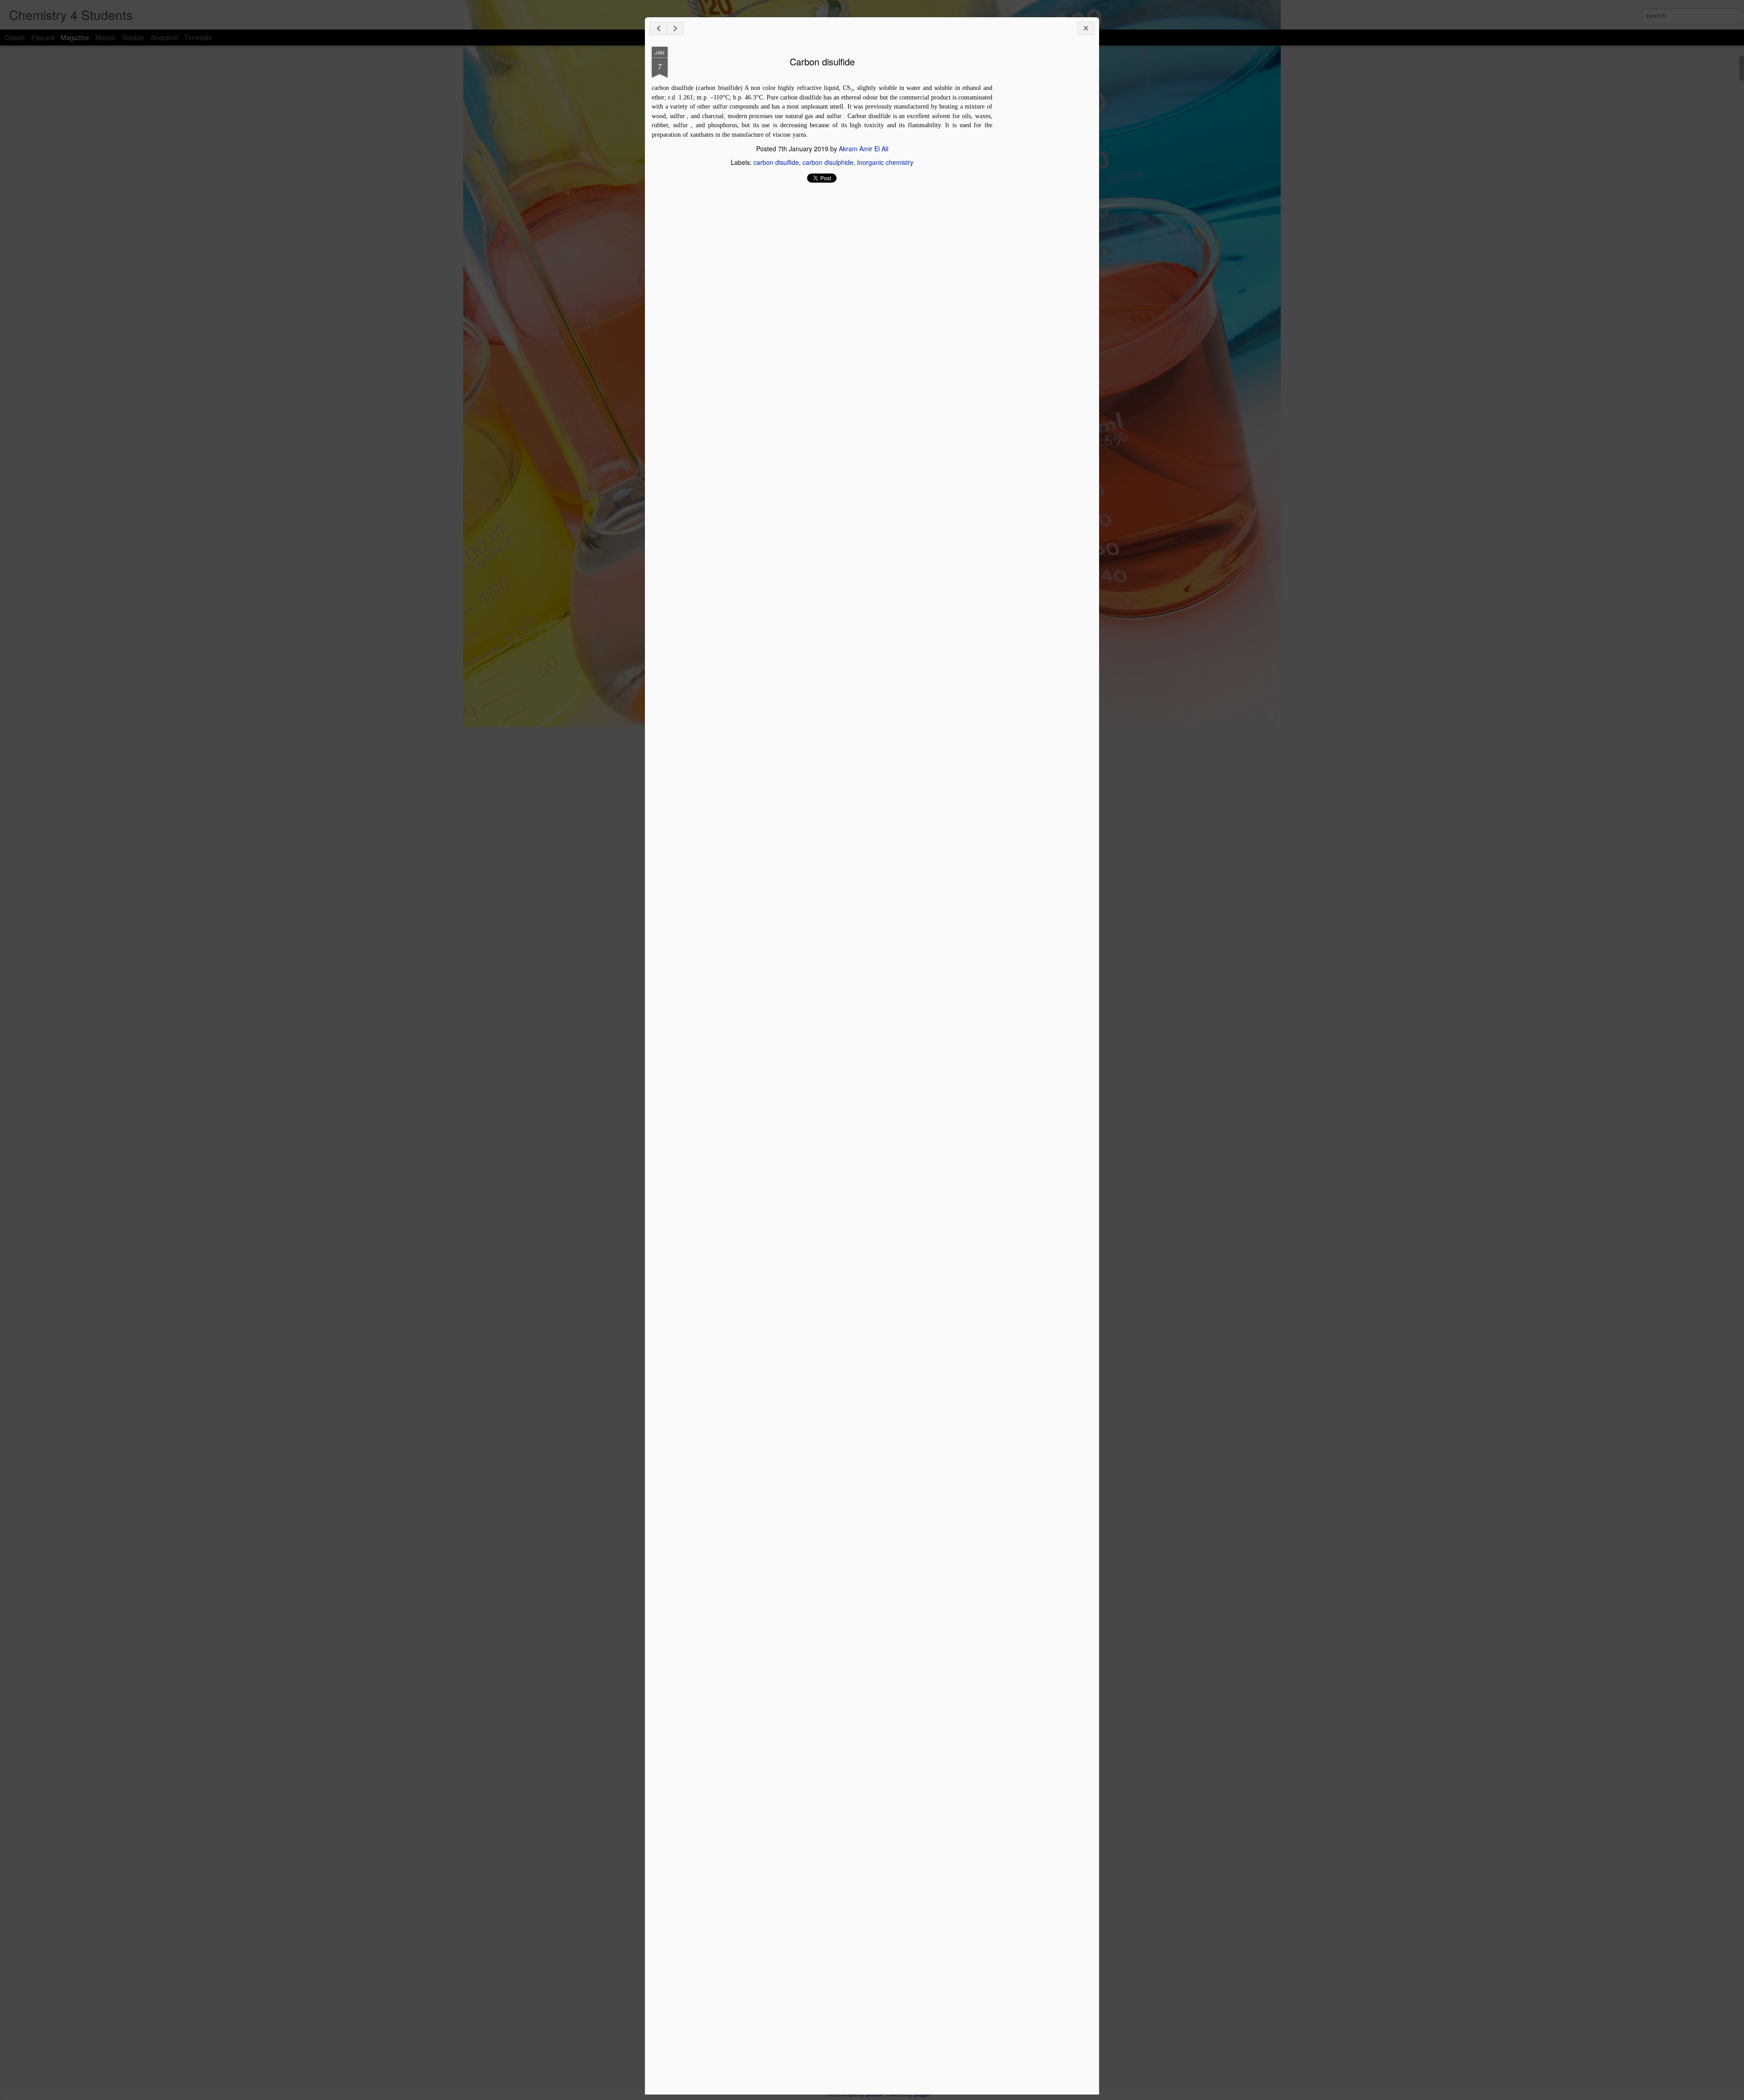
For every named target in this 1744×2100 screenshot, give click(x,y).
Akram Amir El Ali (864, 149)
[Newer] (658, 28)
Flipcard (43, 37)
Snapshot (164, 37)
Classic (15, 37)
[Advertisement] (1042, 190)
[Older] (675, 28)
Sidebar (133, 37)
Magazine (75, 37)
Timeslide (198, 37)
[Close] (1086, 28)
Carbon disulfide (822, 62)
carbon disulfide (776, 162)
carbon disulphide (828, 162)
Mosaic (106, 37)
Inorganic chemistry (885, 162)
